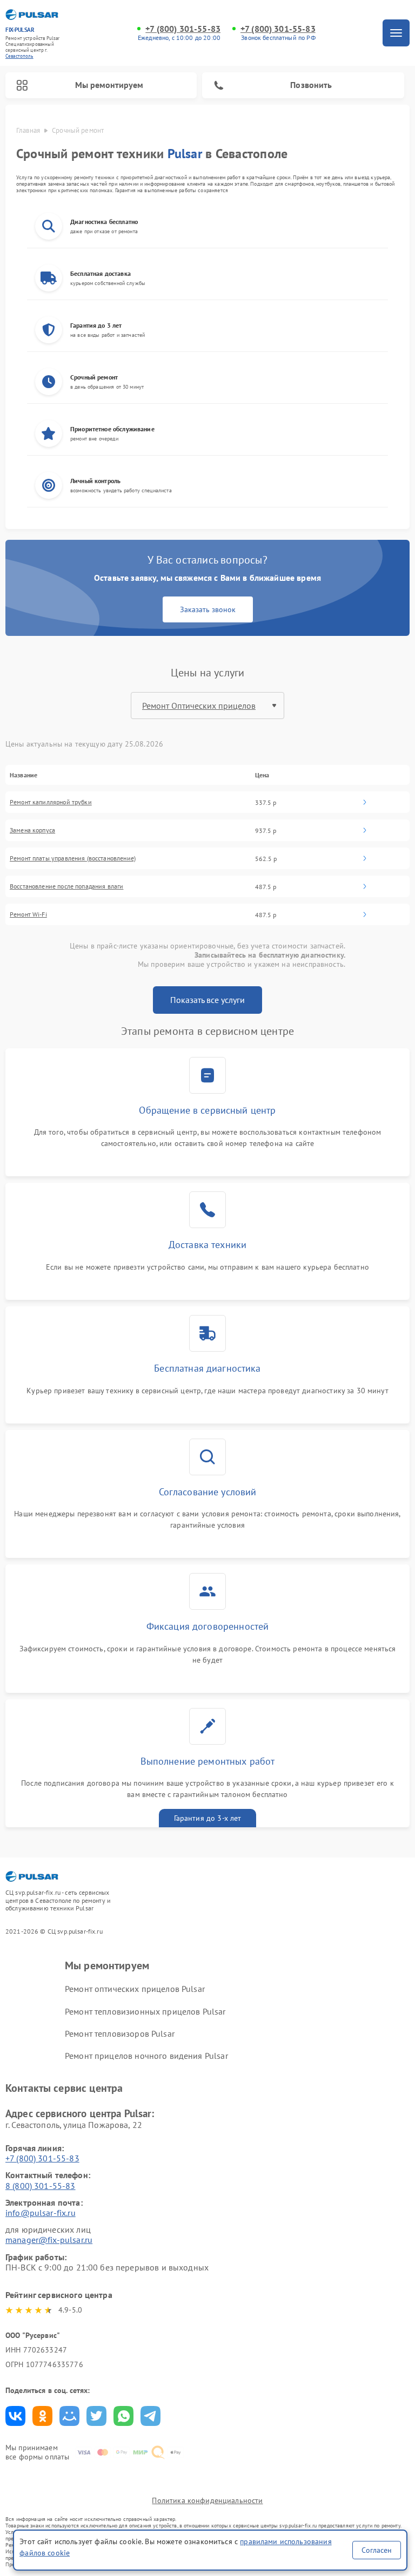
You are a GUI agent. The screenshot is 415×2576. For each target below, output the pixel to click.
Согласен (377, 2550)
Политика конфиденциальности (207, 2500)
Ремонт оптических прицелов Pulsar (135, 1989)
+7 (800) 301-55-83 (183, 29)
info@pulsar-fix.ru (41, 2213)
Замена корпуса (32, 830)
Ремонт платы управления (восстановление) (73, 858)
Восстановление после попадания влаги (66, 886)
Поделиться (15, 2416)
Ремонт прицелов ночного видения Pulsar (146, 2056)
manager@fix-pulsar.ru (49, 2240)
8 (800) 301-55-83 (41, 2186)
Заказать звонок (208, 609)
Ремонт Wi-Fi (28, 914)
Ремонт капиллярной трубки (51, 802)
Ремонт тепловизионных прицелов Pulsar (145, 2011)
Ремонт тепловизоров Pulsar (120, 2033)
